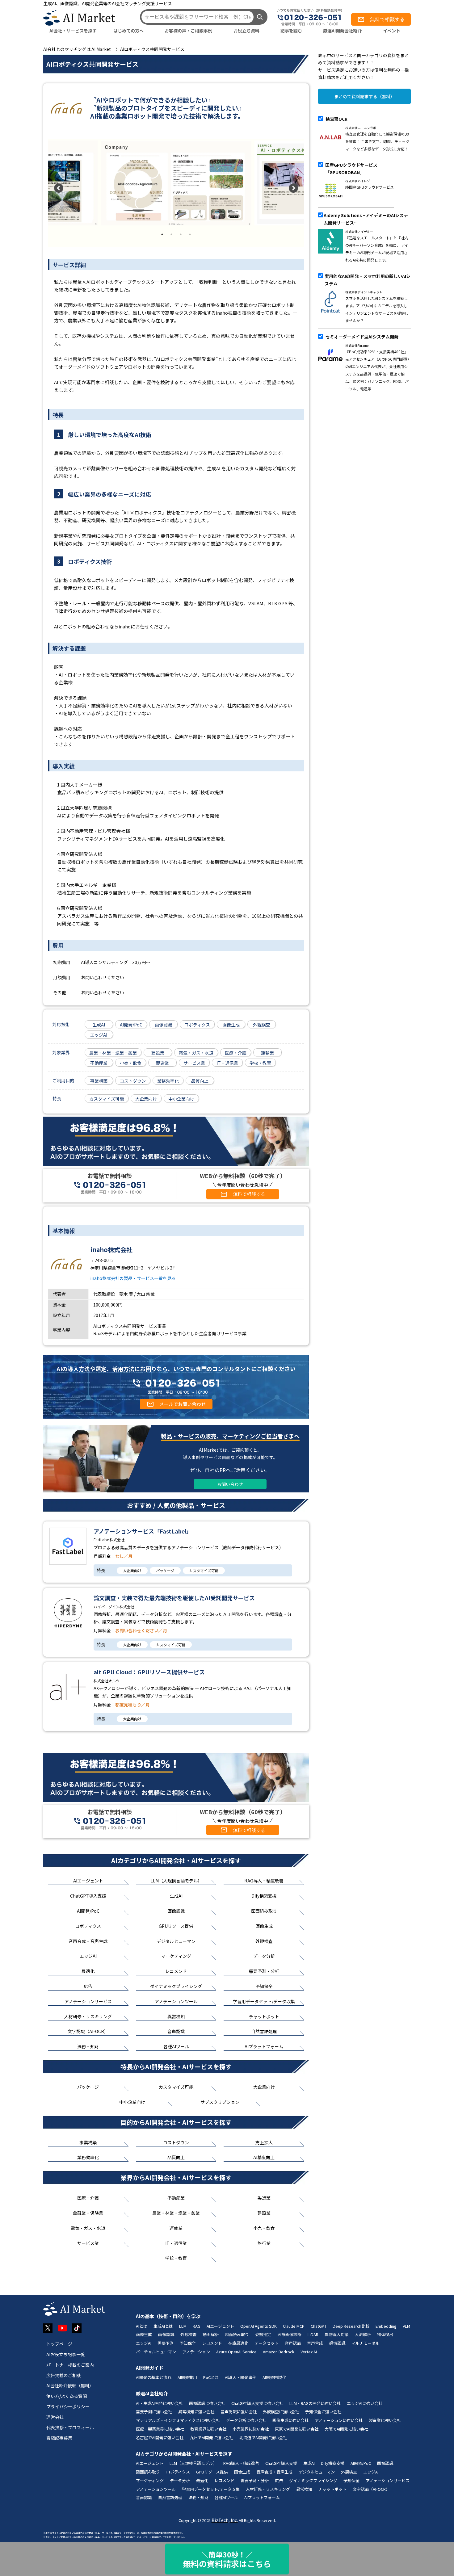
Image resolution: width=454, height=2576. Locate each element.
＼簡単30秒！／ (227, 2559)
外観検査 (188, 2334)
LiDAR (313, 2334)
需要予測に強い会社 (154, 2412)
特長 (57, 1098)
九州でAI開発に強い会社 (211, 2438)
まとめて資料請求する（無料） (364, 96)
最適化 (202, 2480)
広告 (279, 2480)
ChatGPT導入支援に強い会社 (257, 2403)
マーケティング (150, 2480)
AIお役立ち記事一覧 (66, 2354)
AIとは (142, 2326)
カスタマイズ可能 (204, 1570)
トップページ (59, 2344)
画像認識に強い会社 (207, 2403)
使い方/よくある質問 (67, 2396)
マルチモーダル (366, 2343)
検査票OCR (336, 119)
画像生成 (144, 2334)
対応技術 (61, 1024)
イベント (392, 31)
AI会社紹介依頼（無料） (70, 2385)
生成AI (309, 2463)
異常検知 (304, 2489)
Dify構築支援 (333, 2463)
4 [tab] (190, 234)
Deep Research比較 (351, 2326)
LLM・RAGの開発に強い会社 (315, 2403)
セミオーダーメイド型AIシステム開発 (362, 337)
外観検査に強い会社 (281, 2412)
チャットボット (332, 2489)
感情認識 (337, 2343)
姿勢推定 (263, 2334)
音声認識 (293, 2343)
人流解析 (363, 2334)
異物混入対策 (337, 2334)
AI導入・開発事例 (241, 2377)
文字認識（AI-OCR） (371, 2489)
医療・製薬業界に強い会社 (160, 2429)
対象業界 (61, 1052)
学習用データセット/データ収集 (211, 2489)
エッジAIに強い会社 (365, 2403)
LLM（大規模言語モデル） (193, 2463)
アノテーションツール (156, 2489)
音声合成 (315, 2343)
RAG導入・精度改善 (241, 2463)
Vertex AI (309, 2352)
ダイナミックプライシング (313, 2480)
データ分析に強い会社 (246, 2420)
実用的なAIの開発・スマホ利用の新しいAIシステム (368, 280)
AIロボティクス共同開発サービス (152, 49)
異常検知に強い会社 (196, 2412)
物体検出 (385, 2334)
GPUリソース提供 (212, 2472)
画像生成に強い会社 (290, 2420)
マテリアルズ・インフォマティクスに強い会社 (178, 2420)
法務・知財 (198, 2497)
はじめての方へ (128, 31)
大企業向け (132, 1570)
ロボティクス (178, 2472)
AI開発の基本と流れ (154, 2377)
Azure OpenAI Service (236, 2352)
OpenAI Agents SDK (259, 2326)
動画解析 (211, 2334)
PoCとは (211, 2377)
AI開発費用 (187, 2377)
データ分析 (180, 2480)
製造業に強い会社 (385, 2420)
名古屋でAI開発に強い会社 (160, 2438)
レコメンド (212, 2343)
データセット (267, 2343)
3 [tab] (181, 234)
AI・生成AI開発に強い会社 (159, 2403)
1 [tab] (162, 234)
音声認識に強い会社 (239, 2412)
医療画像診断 (289, 2334)
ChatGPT (319, 2326)
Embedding (386, 2326)
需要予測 (166, 2343)
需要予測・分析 (255, 2480)
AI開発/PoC (361, 2463)
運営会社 (55, 2417)
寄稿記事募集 (59, 2438)
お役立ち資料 (246, 31)
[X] (48, 2328)
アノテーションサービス (388, 2480)
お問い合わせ (230, 1484)
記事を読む (291, 31)
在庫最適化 (238, 2343)
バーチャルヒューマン (156, 2352)
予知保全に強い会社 (323, 2412)
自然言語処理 (170, 2497)
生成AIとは (163, 2326)
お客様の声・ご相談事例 (188, 31)
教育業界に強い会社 (208, 2429)
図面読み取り (237, 2334)
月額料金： (113, 1556)
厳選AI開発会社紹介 (342, 31)
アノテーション (196, 2352)
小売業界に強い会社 (251, 2429)
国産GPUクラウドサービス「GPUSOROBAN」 (351, 169)
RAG (197, 2326)
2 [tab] (171, 234)
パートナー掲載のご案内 (70, 2365)
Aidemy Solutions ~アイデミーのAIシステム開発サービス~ (366, 219)
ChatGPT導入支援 (281, 2463)
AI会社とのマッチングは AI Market (77, 49)
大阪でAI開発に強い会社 (346, 2429)
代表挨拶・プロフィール (70, 2427)
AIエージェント (220, 2326)
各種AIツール (226, 2497)
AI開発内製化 (274, 2377)
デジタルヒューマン (317, 2472)
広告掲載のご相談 (64, 2375)
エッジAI (144, 2343)
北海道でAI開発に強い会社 (263, 2438)
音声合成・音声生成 (274, 2472)
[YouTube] (62, 2328)
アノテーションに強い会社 (339, 2420)
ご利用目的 (63, 1080)
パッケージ (165, 1570)
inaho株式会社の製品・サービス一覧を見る (133, 1278)
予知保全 (188, 2343)
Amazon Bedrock (279, 2352)
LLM (183, 2326)
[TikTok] (77, 2328)
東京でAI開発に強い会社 (297, 2429)
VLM (406, 2326)
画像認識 (166, 2334)
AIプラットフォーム (262, 2497)
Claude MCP (294, 2326)
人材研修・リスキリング (268, 2489)
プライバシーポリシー (68, 2406)
